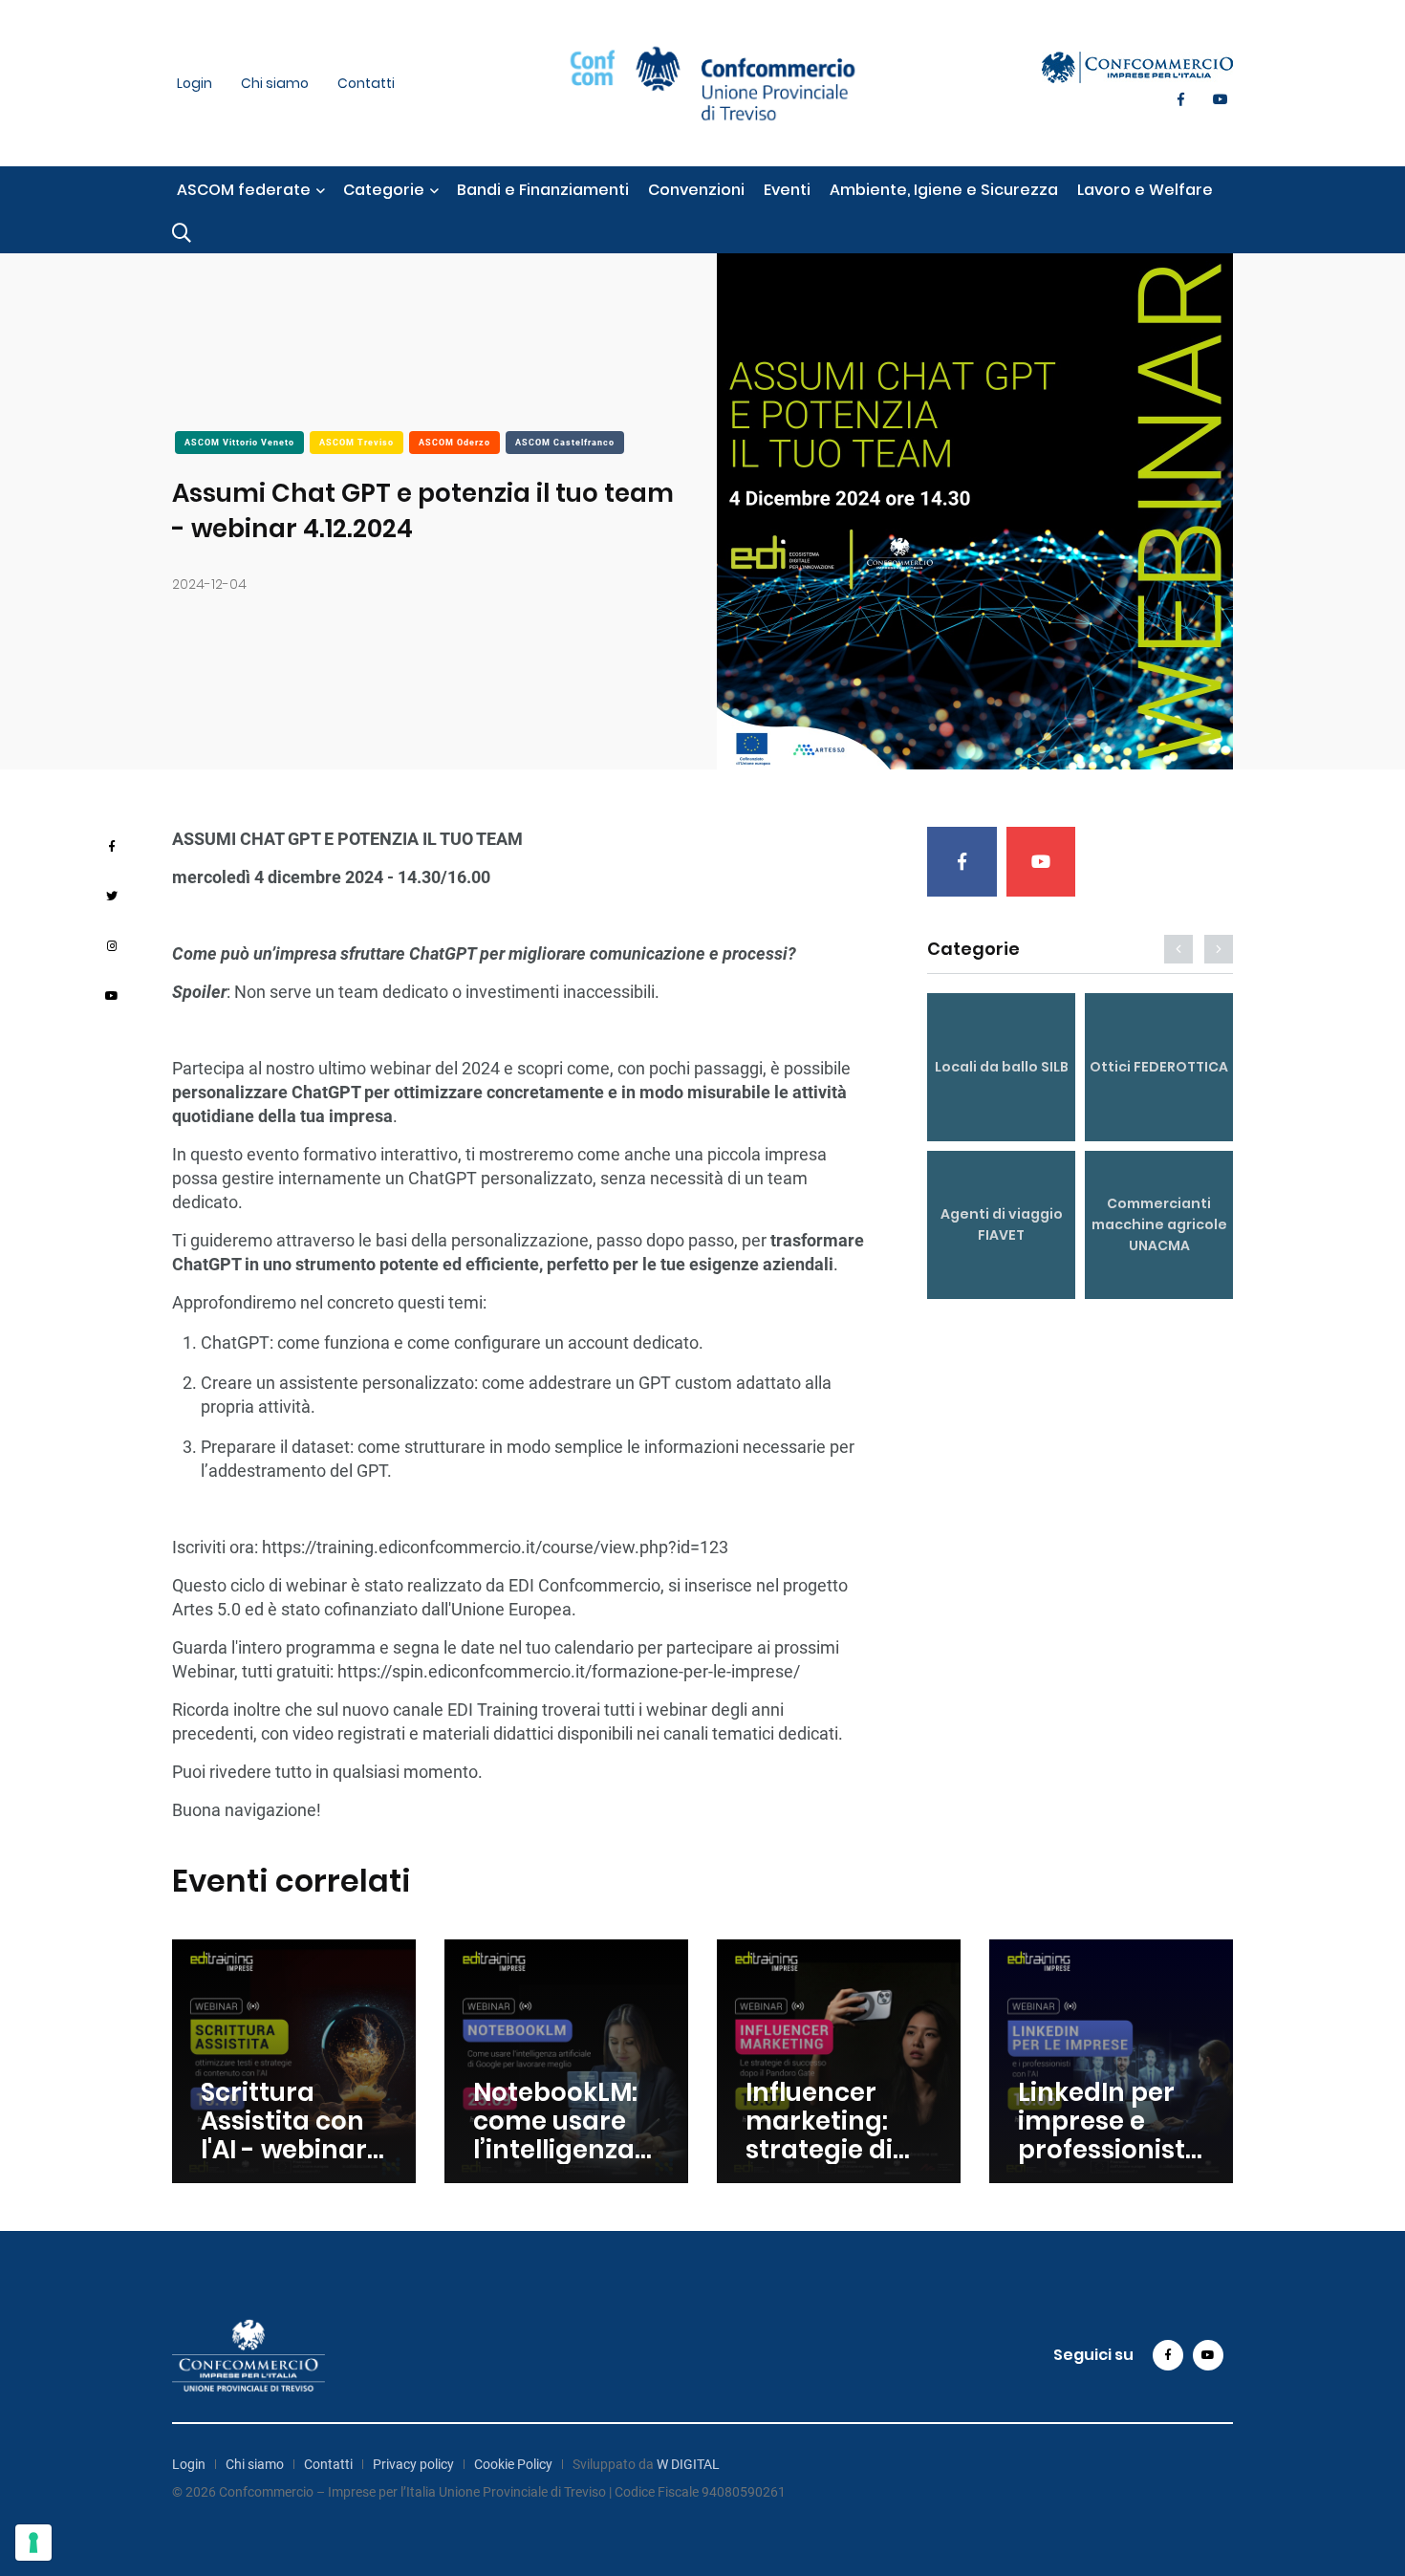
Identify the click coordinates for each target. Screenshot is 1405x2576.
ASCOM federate (244, 190)
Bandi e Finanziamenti (543, 190)
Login (195, 83)
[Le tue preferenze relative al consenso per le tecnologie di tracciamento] (33, 2543)
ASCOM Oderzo (454, 443)
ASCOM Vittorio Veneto (239, 443)
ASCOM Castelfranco (565, 443)
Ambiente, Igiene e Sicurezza (944, 190)
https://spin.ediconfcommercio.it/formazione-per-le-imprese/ (569, 1671)
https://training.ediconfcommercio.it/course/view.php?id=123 (495, 1547)
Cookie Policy (513, 2464)
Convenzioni (696, 190)
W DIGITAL (688, 2464)
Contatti (366, 83)
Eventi (787, 190)
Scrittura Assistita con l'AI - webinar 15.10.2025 (284, 2135)
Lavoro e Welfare (1145, 190)
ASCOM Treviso (357, 443)
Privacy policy (413, 2464)
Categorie (384, 190)
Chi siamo (275, 83)
